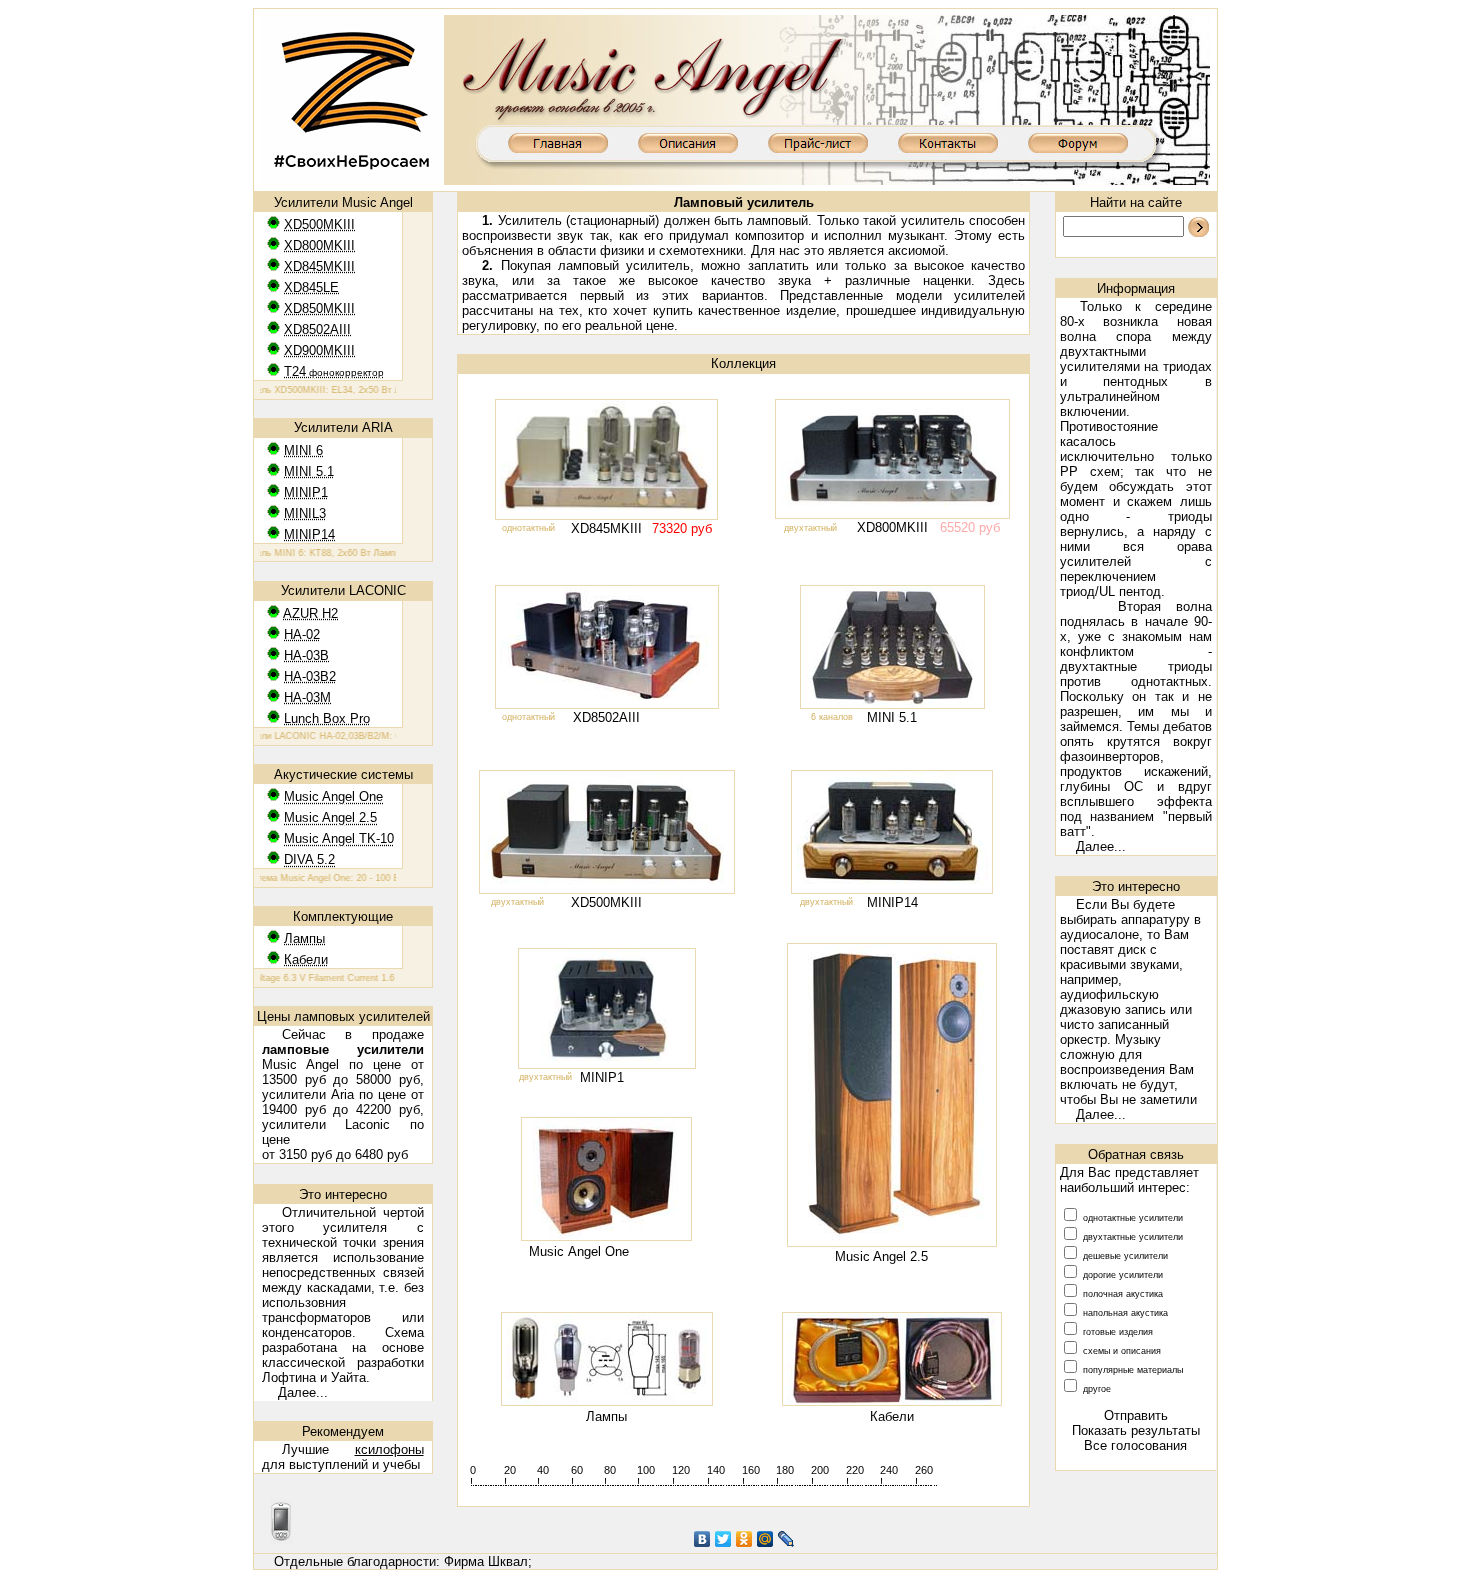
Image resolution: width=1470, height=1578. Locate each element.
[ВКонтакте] (702, 1539)
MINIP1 (602, 1077)
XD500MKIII (606, 902)
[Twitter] (723, 1539)
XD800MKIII (892, 527)
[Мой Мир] (765, 1539)
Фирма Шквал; (488, 1561)
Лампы (606, 1416)
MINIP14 (892, 902)
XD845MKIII (606, 528)
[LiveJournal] (786, 1539)
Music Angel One (579, 1251)
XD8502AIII (606, 717)
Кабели (892, 1416)
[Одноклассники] (744, 1539)
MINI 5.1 (892, 717)
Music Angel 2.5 (881, 1256)
